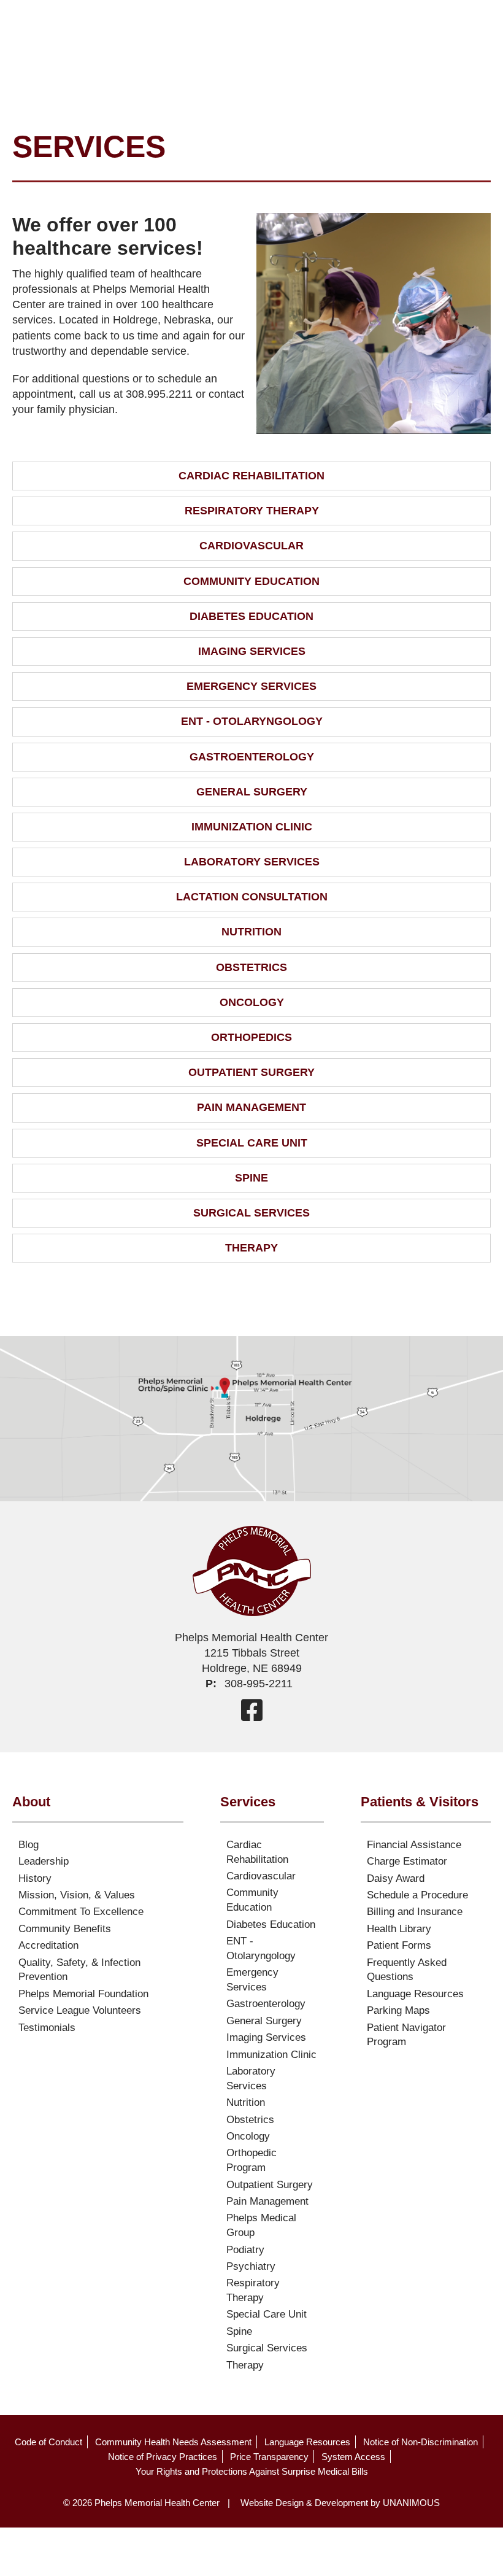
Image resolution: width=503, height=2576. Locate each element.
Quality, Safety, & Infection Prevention (79, 1970)
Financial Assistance (414, 1845)
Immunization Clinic (252, 827)
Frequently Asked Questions (407, 1970)
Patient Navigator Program (406, 2035)
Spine (251, 1178)
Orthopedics (251, 1037)
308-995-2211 (259, 1684)
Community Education (251, 581)
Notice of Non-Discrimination (420, 2442)
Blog (29, 1845)
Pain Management (251, 1107)
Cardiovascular (251, 546)
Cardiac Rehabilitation (251, 476)
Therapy (251, 1248)
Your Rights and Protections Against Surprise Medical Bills (252, 2471)
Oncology (252, 1002)
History (35, 1878)
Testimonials (47, 2028)
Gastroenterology (252, 757)
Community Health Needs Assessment (173, 2442)
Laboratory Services (252, 862)
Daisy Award (396, 1878)
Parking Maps (398, 2010)
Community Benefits (65, 1929)
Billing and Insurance (415, 1912)
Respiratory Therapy (252, 511)
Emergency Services (251, 686)
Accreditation (48, 1945)
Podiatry (245, 2250)
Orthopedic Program (251, 2160)
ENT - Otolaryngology (252, 721)
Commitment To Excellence (81, 1912)
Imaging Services (252, 651)
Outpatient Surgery (251, 1072)
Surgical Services (251, 1213)
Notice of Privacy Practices (163, 2457)
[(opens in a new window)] (252, 1710)
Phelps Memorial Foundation (83, 1994)
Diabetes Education (251, 616)
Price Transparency (269, 2457)
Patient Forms (399, 1945)
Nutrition (251, 932)
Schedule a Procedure (417, 1895)
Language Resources (415, 1994)
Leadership (44, 1861)
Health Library (399, 1929)
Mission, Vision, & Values (77, 1895)
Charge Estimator (407, 1861)
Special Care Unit (252, 1143)
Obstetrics (251, 967)
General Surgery (252, 792)
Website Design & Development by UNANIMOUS (340, 2503)
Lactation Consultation (252, 897)
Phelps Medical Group (261, 2225)
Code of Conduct (48, 2442)
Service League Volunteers (80, 2010)
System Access (353, 2457)
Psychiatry (251, 2266)
